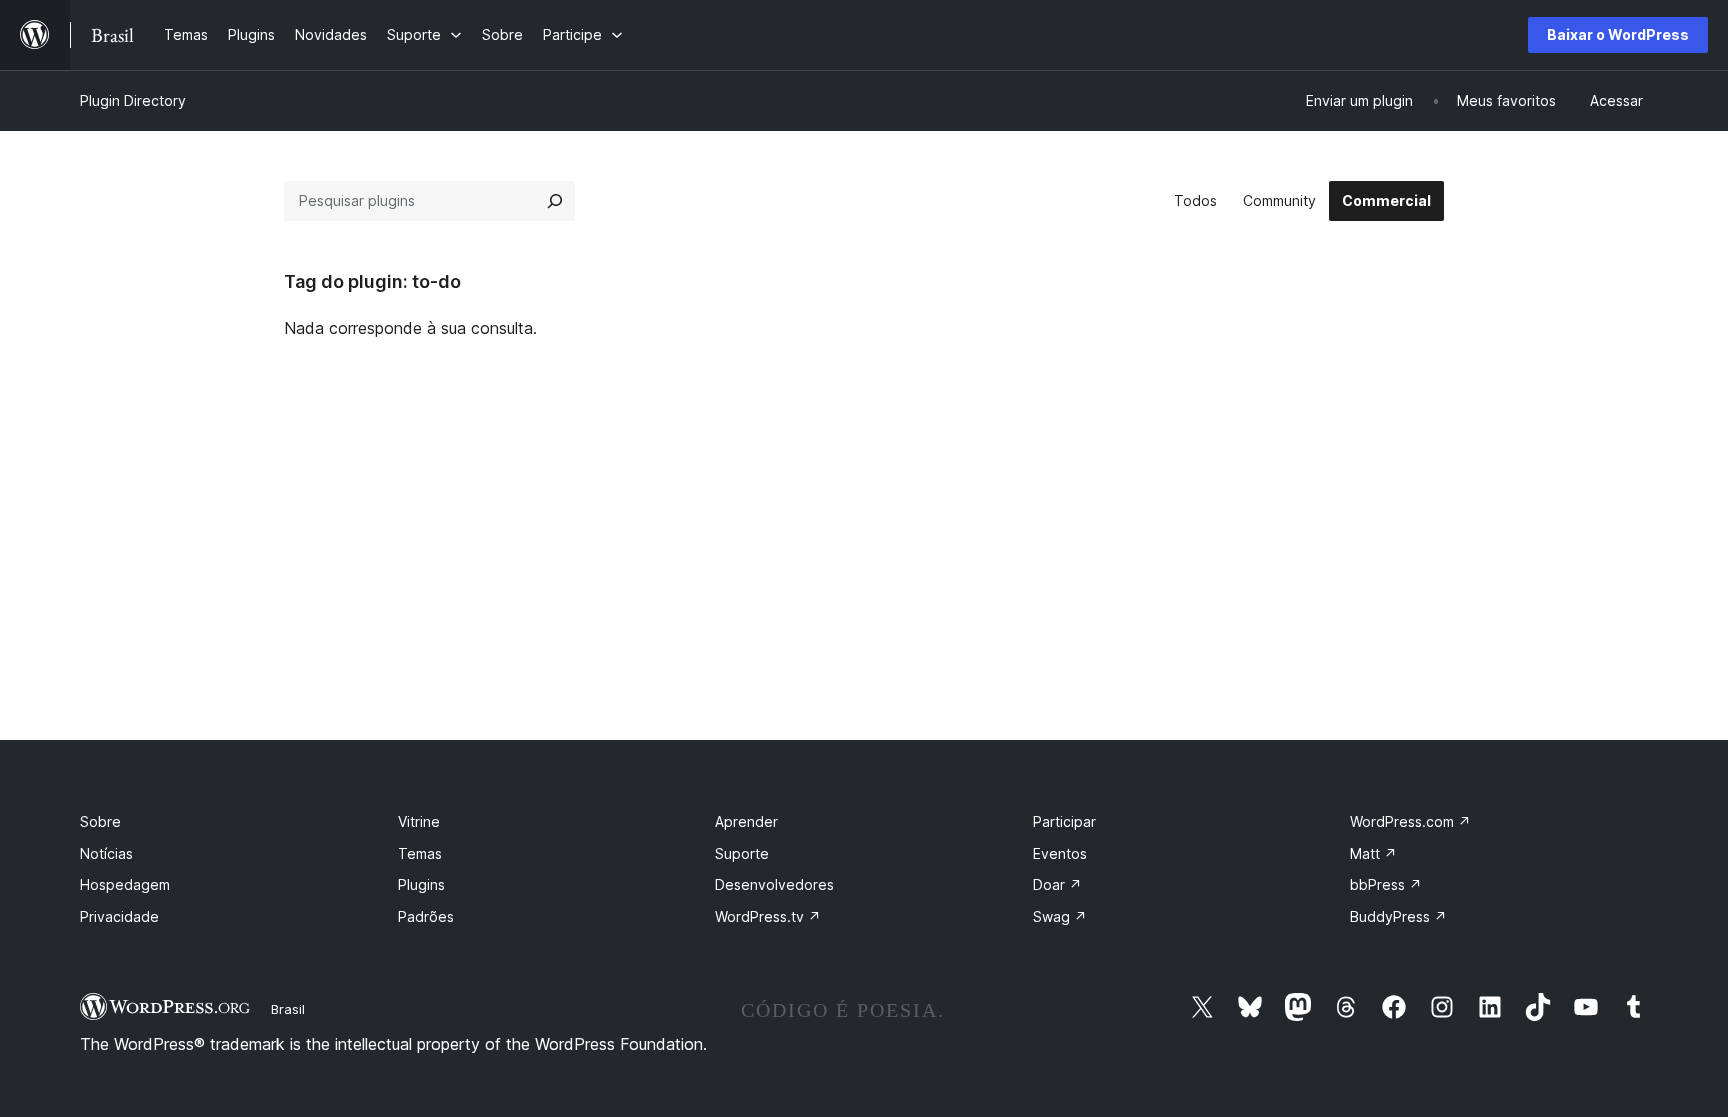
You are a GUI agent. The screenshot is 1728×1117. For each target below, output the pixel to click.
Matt (1373, 853)
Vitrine (419, 821)
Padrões (426, 916)
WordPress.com (1410, 821)
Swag (1060, 916)
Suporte (742, 853)
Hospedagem (125, 884)
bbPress (1386, 884)
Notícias (106, 853)
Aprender (746, 821)
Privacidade (119, 916)
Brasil (288, 1009)
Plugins (421, 884)
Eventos (1060, 853)
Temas (420, 853)
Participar (1064, 821)
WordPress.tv (768, 916)
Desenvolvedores (774, 884)
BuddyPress (1398, 916)
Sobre (100, 821)
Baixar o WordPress (1618, 34)
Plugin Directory (133, 100)
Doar (1057, 884)
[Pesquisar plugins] (555, 201)
